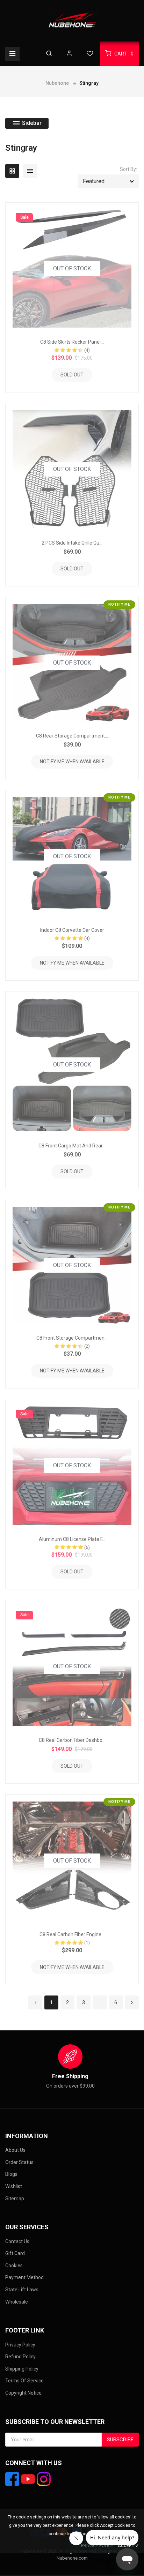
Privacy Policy (20, 2345)
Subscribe (120, 2440)
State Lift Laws (22, 2290)
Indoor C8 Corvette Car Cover (72, 930)
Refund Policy (20, 2357)
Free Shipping (70, 2076)
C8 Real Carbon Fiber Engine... (72, 1934)
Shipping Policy (22, 2369)
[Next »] (132, 2002)
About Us (15, 2150)
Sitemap (15, 2199)
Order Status (19, 2162)
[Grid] (12, 171)
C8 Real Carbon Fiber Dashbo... (72, 1740)
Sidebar (31, 123)
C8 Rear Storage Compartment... (72, 736)
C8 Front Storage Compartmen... (72, 1338)
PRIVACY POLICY (97, 2546)
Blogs (11, 2174)
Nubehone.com (72, 2558)
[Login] (69, 54)
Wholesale (17, 2302)
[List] (30, 171)
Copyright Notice (23, 2393)
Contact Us (17, 2241)
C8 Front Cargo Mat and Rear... (72, 1146)
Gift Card (15, 2253)
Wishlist (14, 2186)
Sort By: (128, 169)
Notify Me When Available (72, 762)
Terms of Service (24, 2381)
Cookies (14, 2266)
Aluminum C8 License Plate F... (72, 1539)
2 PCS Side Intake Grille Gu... (72, 543)
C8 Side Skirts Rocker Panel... (72, 342)
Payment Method (24, 2277)
